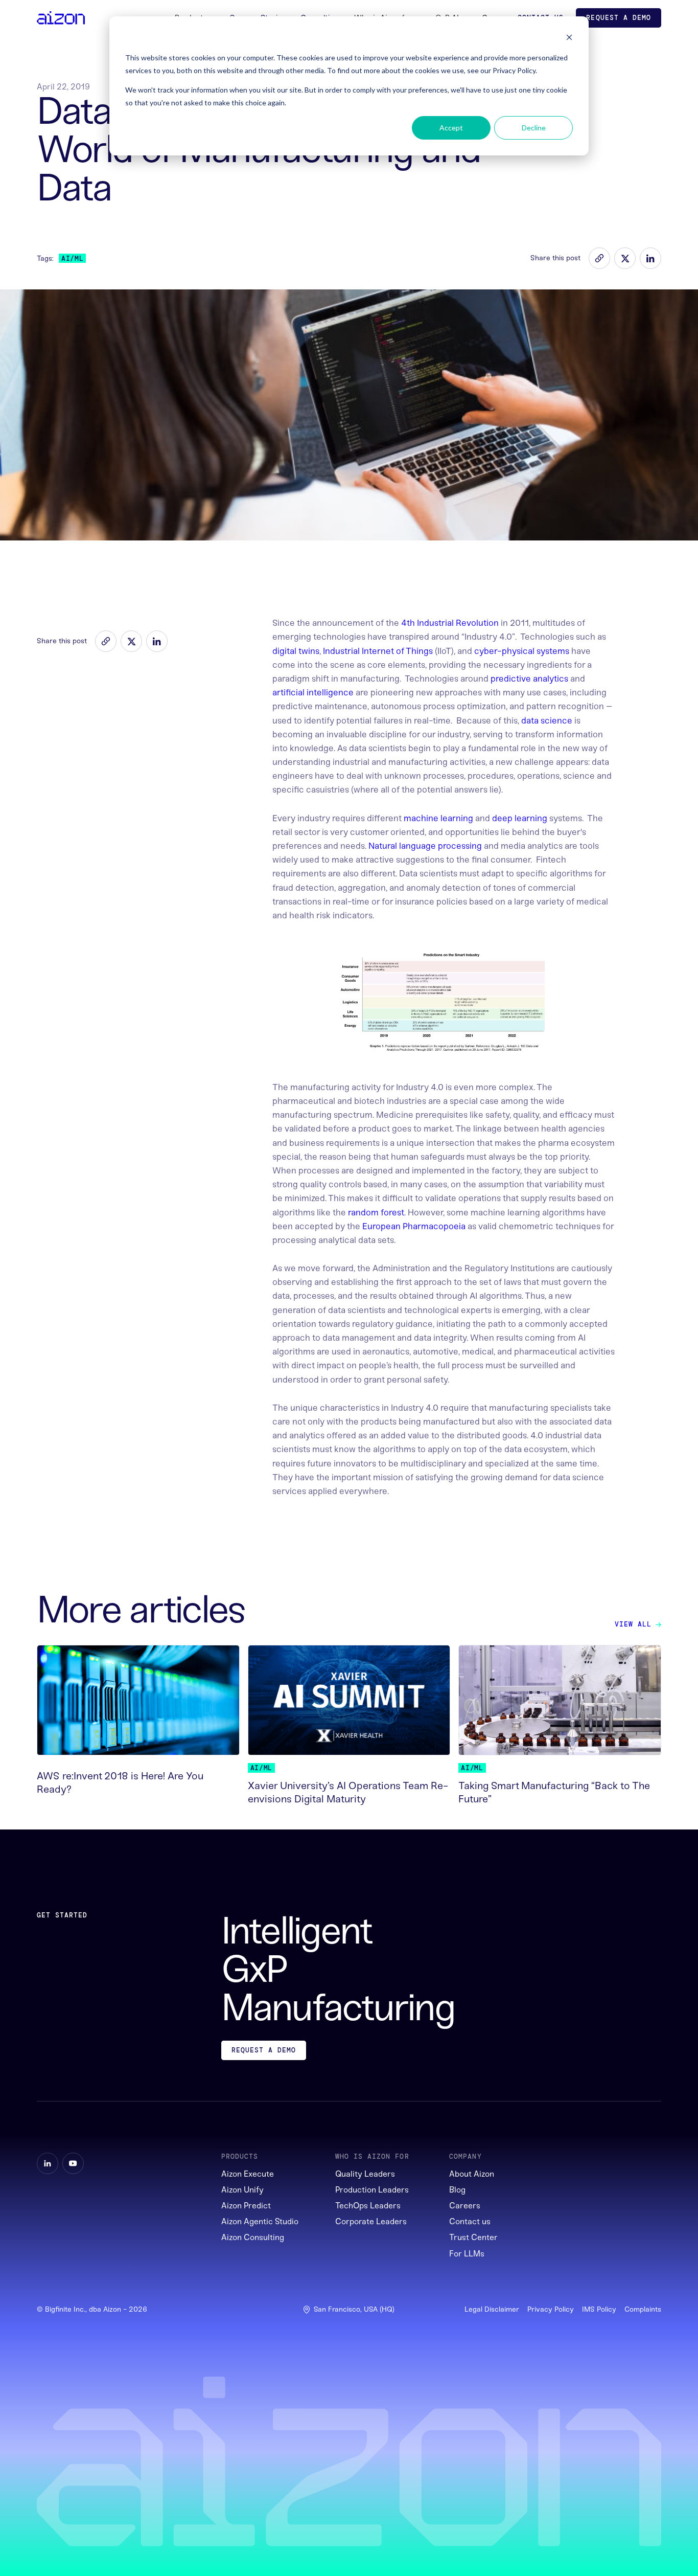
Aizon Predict (246, 2206)
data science (547, 720)
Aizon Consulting (253, 2237)
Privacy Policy (551, 2310)
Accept (451, 128)
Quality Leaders (365, 2174)
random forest (376, 1212)
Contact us (470, 2221)
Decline (534, 128)
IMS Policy (599, 2310)
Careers (465, 2206)
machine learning (438, 818)
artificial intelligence (313, 692)
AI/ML (72, 258)
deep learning (520, 818)
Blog (457, 2190)
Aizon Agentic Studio (260, 2221)
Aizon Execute (248, 2174)
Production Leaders (372, 2190)
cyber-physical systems (522, 651)
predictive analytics (529, 679)
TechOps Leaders (368, 2206)
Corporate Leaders (371, 2221)
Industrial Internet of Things (378, 651)
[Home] (61, 18)
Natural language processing (425, 846)
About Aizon (472, 2174)
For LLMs (467, 2254)
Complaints (643, 2310)
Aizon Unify (242, 2190)
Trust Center (473, 2237)
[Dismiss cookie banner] (569, 39)
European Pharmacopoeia (414, 1226)
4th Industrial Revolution (450, 623)
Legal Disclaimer (492, 2310)
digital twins (296, 651)
